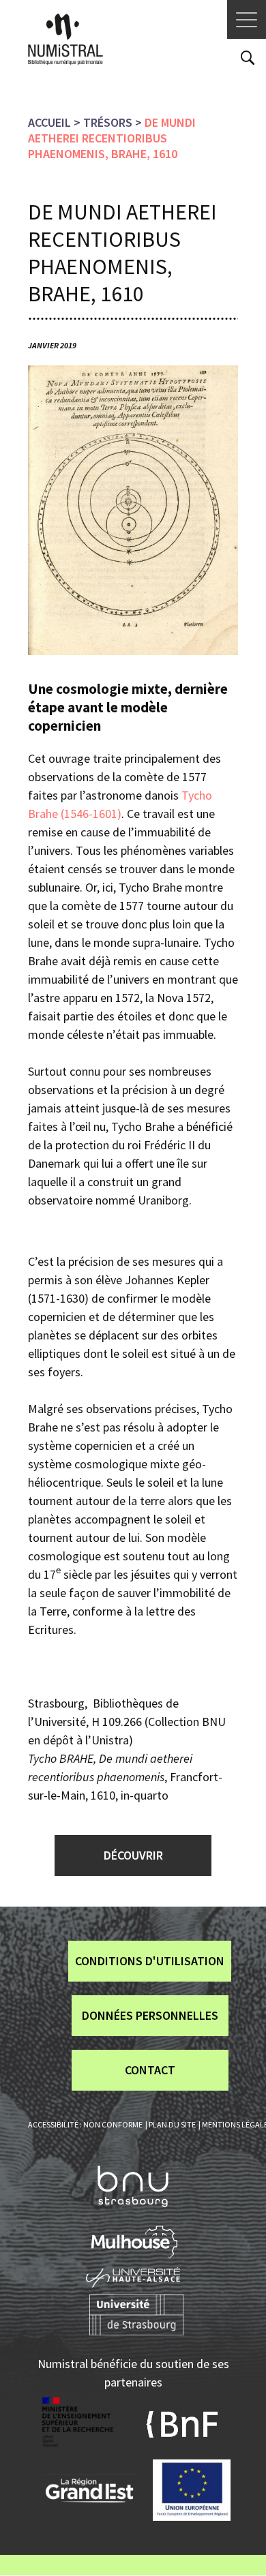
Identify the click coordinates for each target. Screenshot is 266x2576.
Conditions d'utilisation (150, 1961)
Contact (150, 2070)
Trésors (108, 122)
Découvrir (133, 1855)
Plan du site (172, 2124)
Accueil (49, 122)
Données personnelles (150, 2015)
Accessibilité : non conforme (85, 2124)
